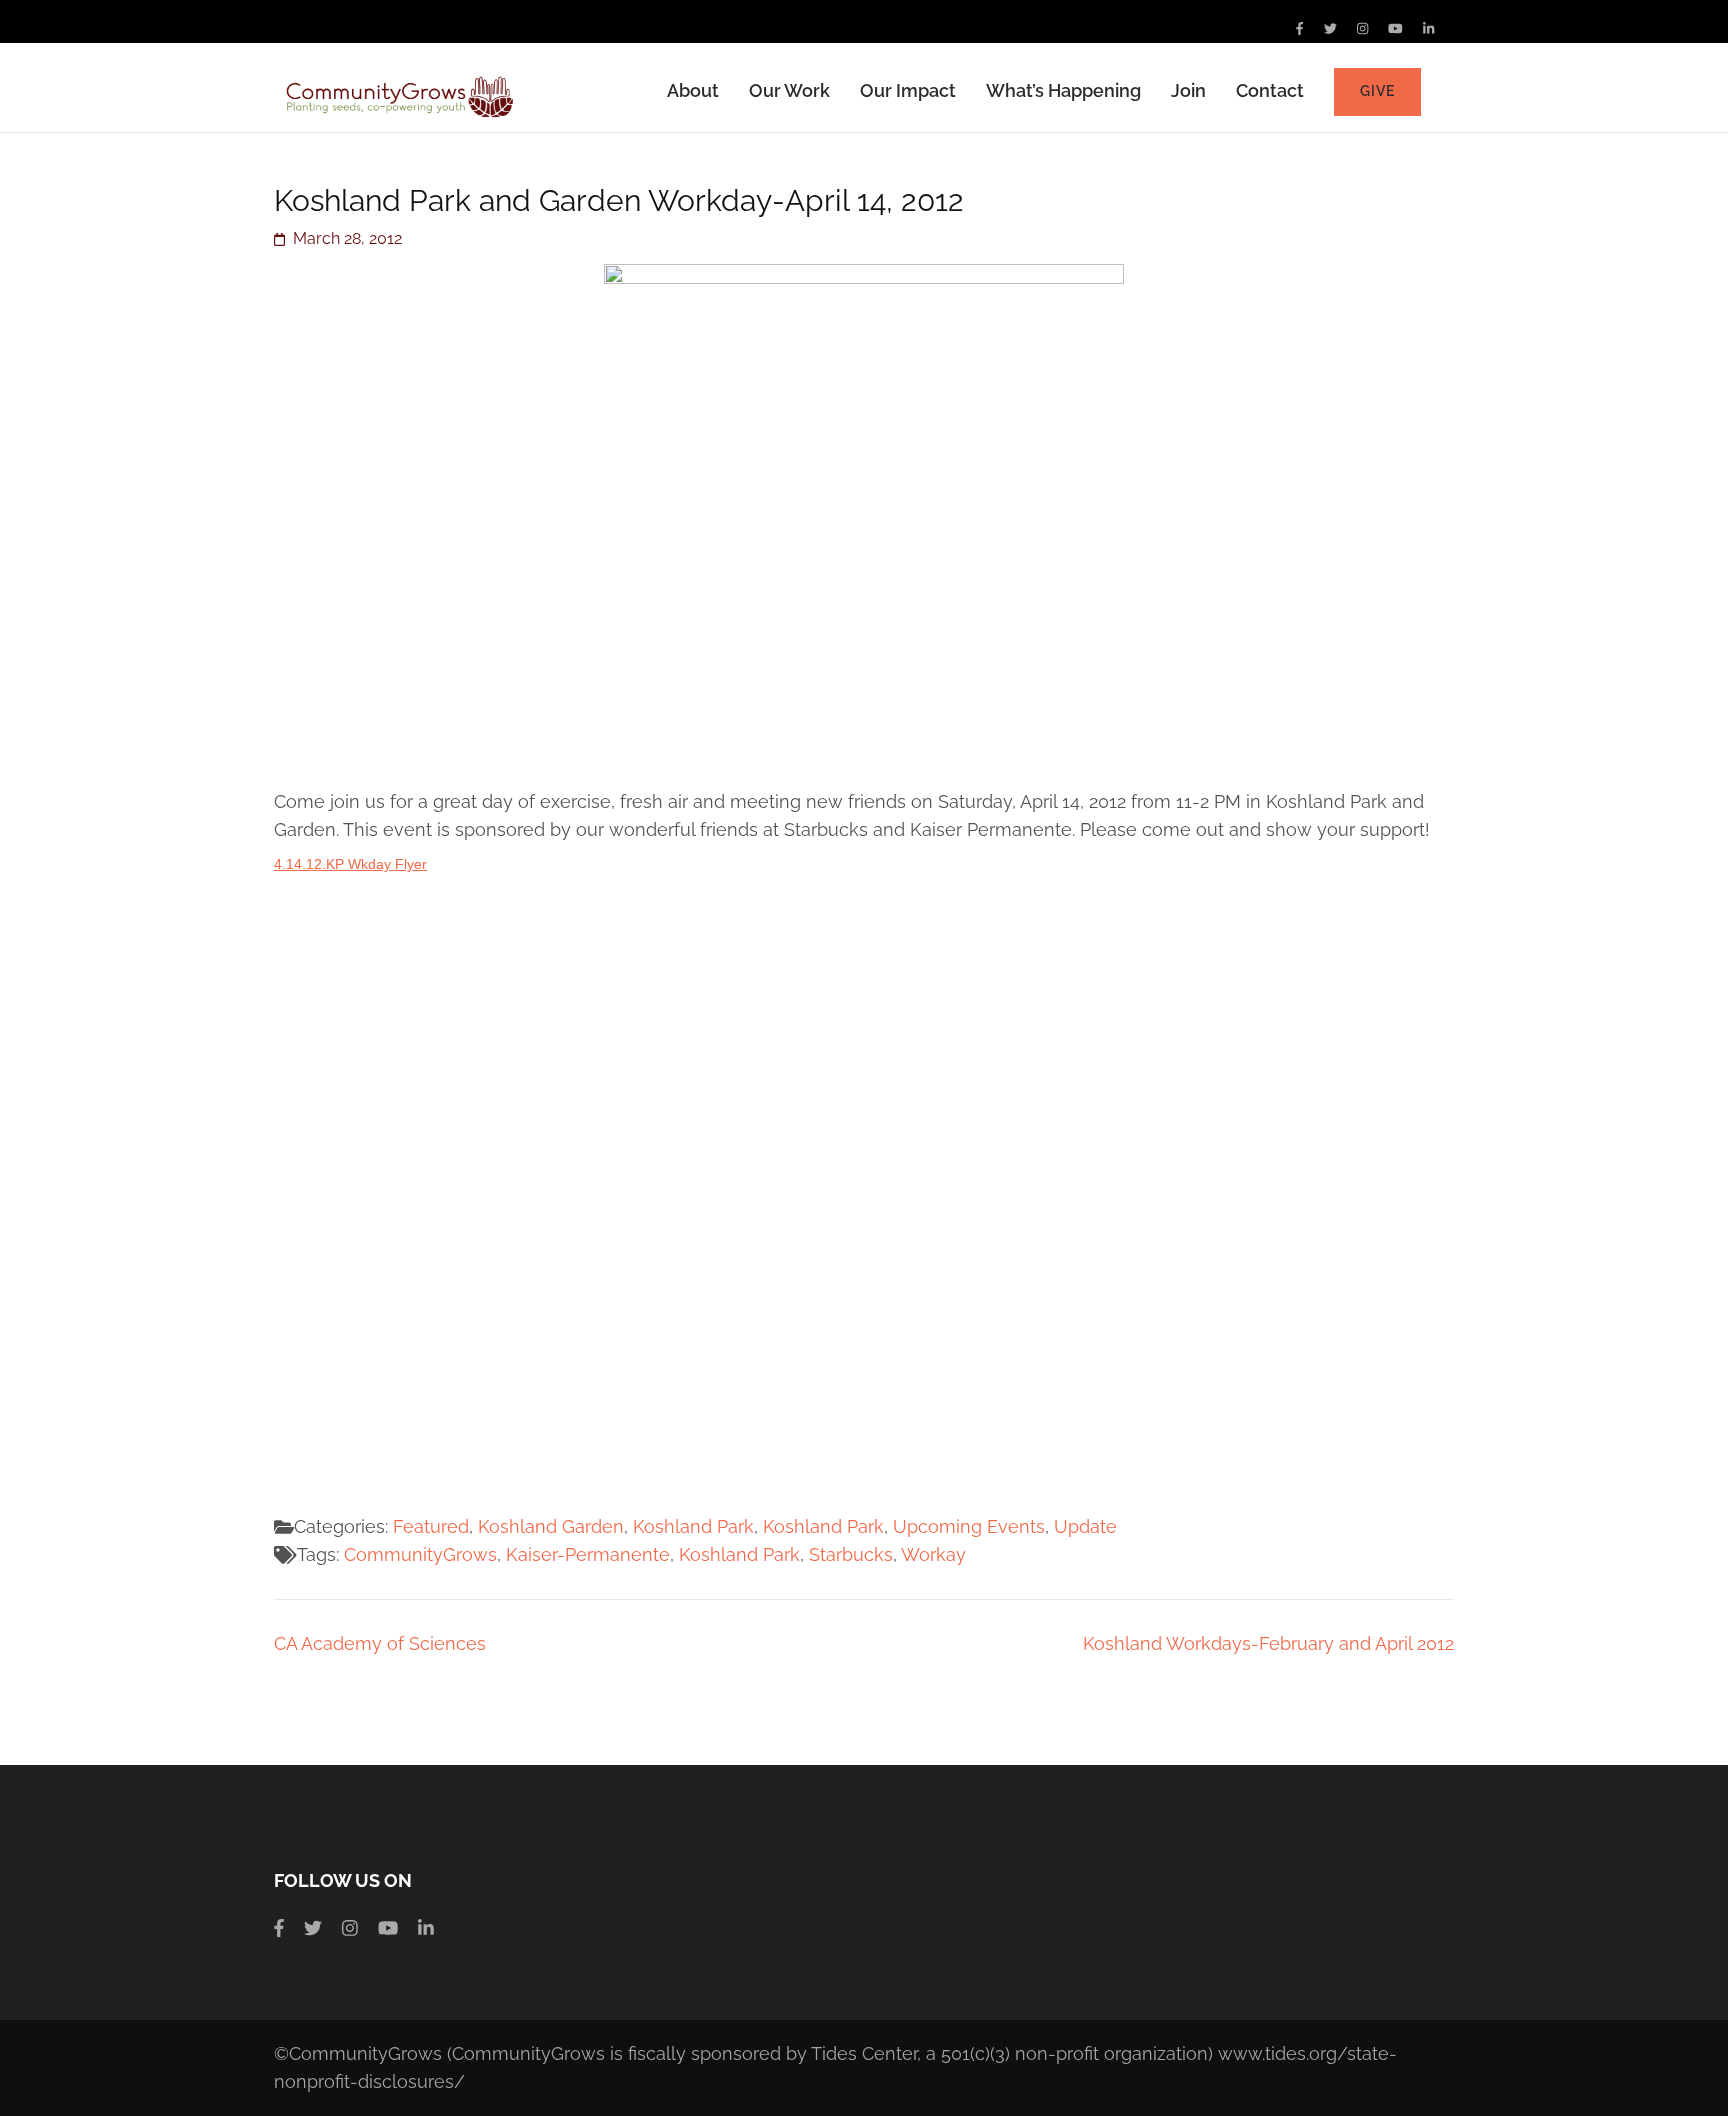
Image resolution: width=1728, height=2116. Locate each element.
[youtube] (1395, 28)
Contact (1270, 90)
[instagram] (1362, 28)
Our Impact (908, 90)
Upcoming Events (969, 1526)
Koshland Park (693, 1526)
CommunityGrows (420, 1554)
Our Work (789, 90)
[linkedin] (1428, 28)
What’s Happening (1063, 90)
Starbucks (851, 1554)
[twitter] (1330, 28)
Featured (431, 1526)
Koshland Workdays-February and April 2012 (1268, 1643)
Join (1188, 90)
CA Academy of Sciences (380, 1643)
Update (1085, 1526)
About (693, 90)
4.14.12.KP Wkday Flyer (350, 864)
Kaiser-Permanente (588, 1554)
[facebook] (1299, 28)
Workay (933, 1554)
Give (1377, 91)
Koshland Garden (551, 1526)
